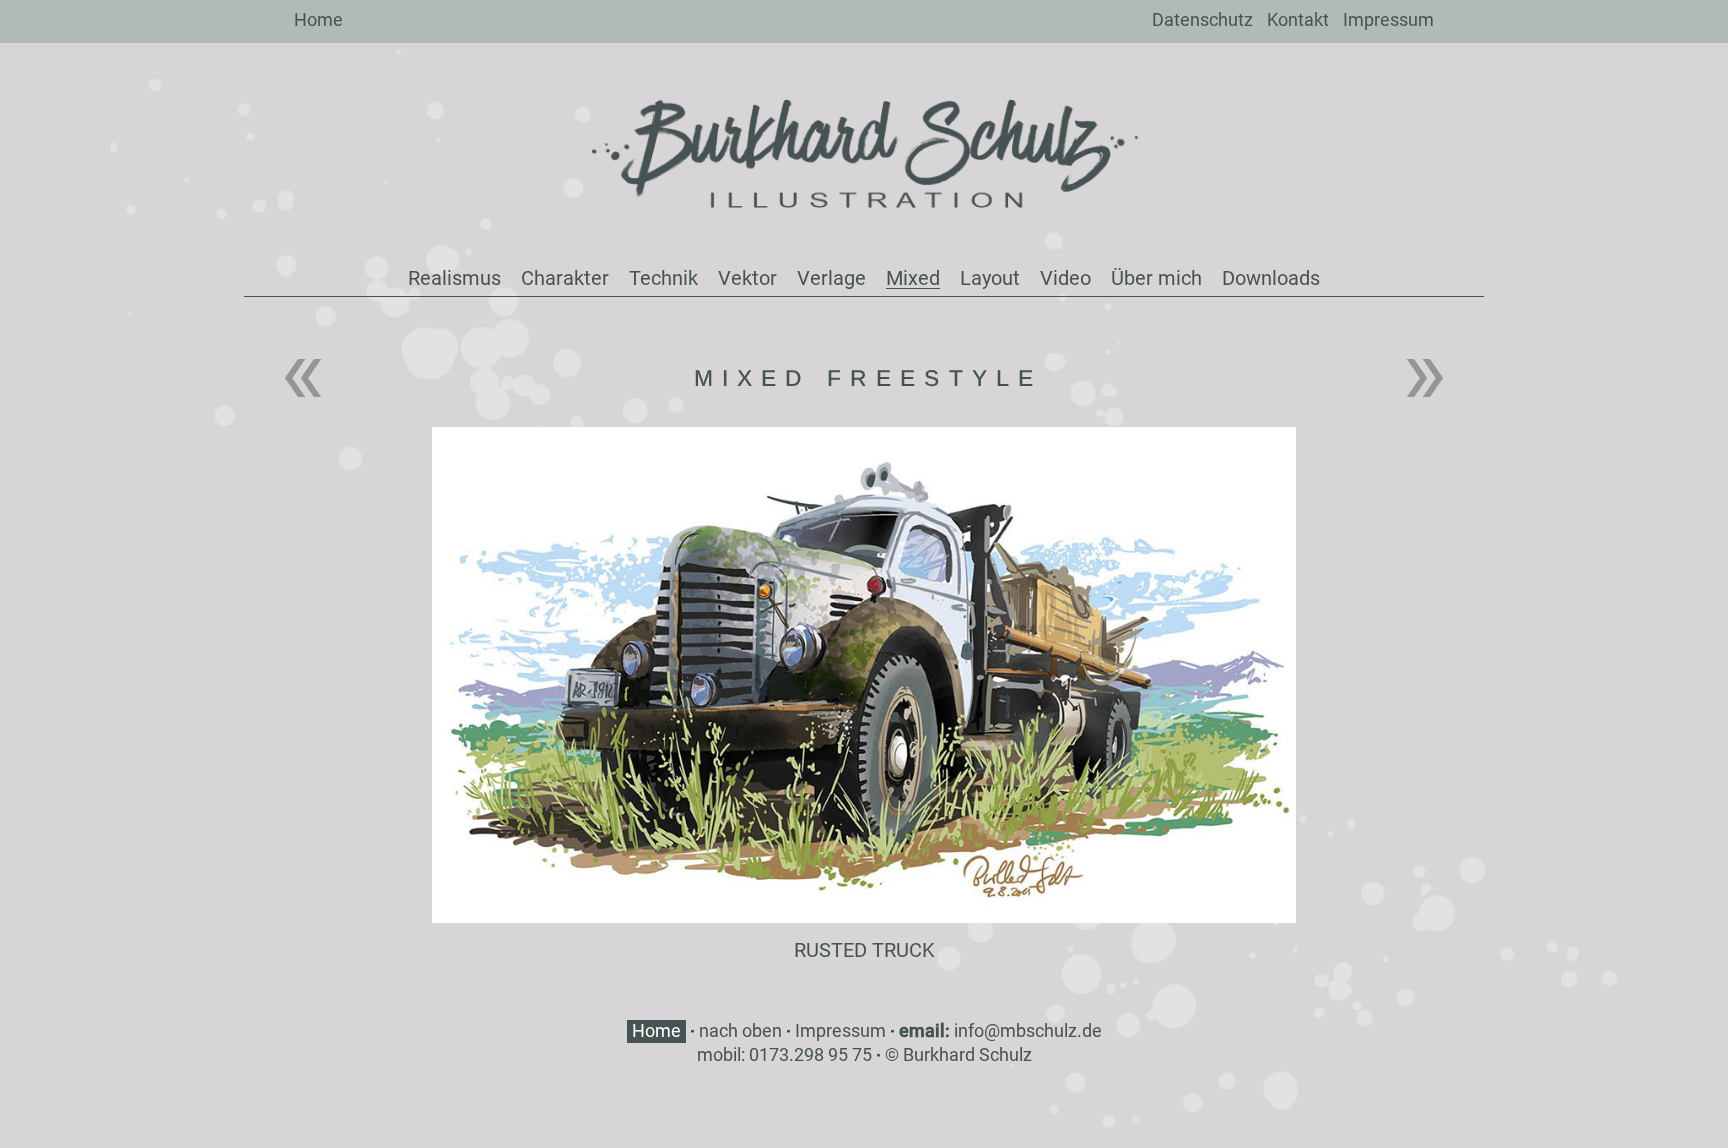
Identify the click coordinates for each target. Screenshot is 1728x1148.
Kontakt (1298, 19)
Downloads (1271, 278)
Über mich (1156, 278)
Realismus (454, 278)
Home (318, 19)
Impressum (1388, 19)
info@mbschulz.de (1028, 1030)
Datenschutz (1202, 19)
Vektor (747, 278)
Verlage (831, 278)
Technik (663, 278)
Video (1065, 278)
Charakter (565, 278)
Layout (990, 278)
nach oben (740, 1030)
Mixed (913, 278)
